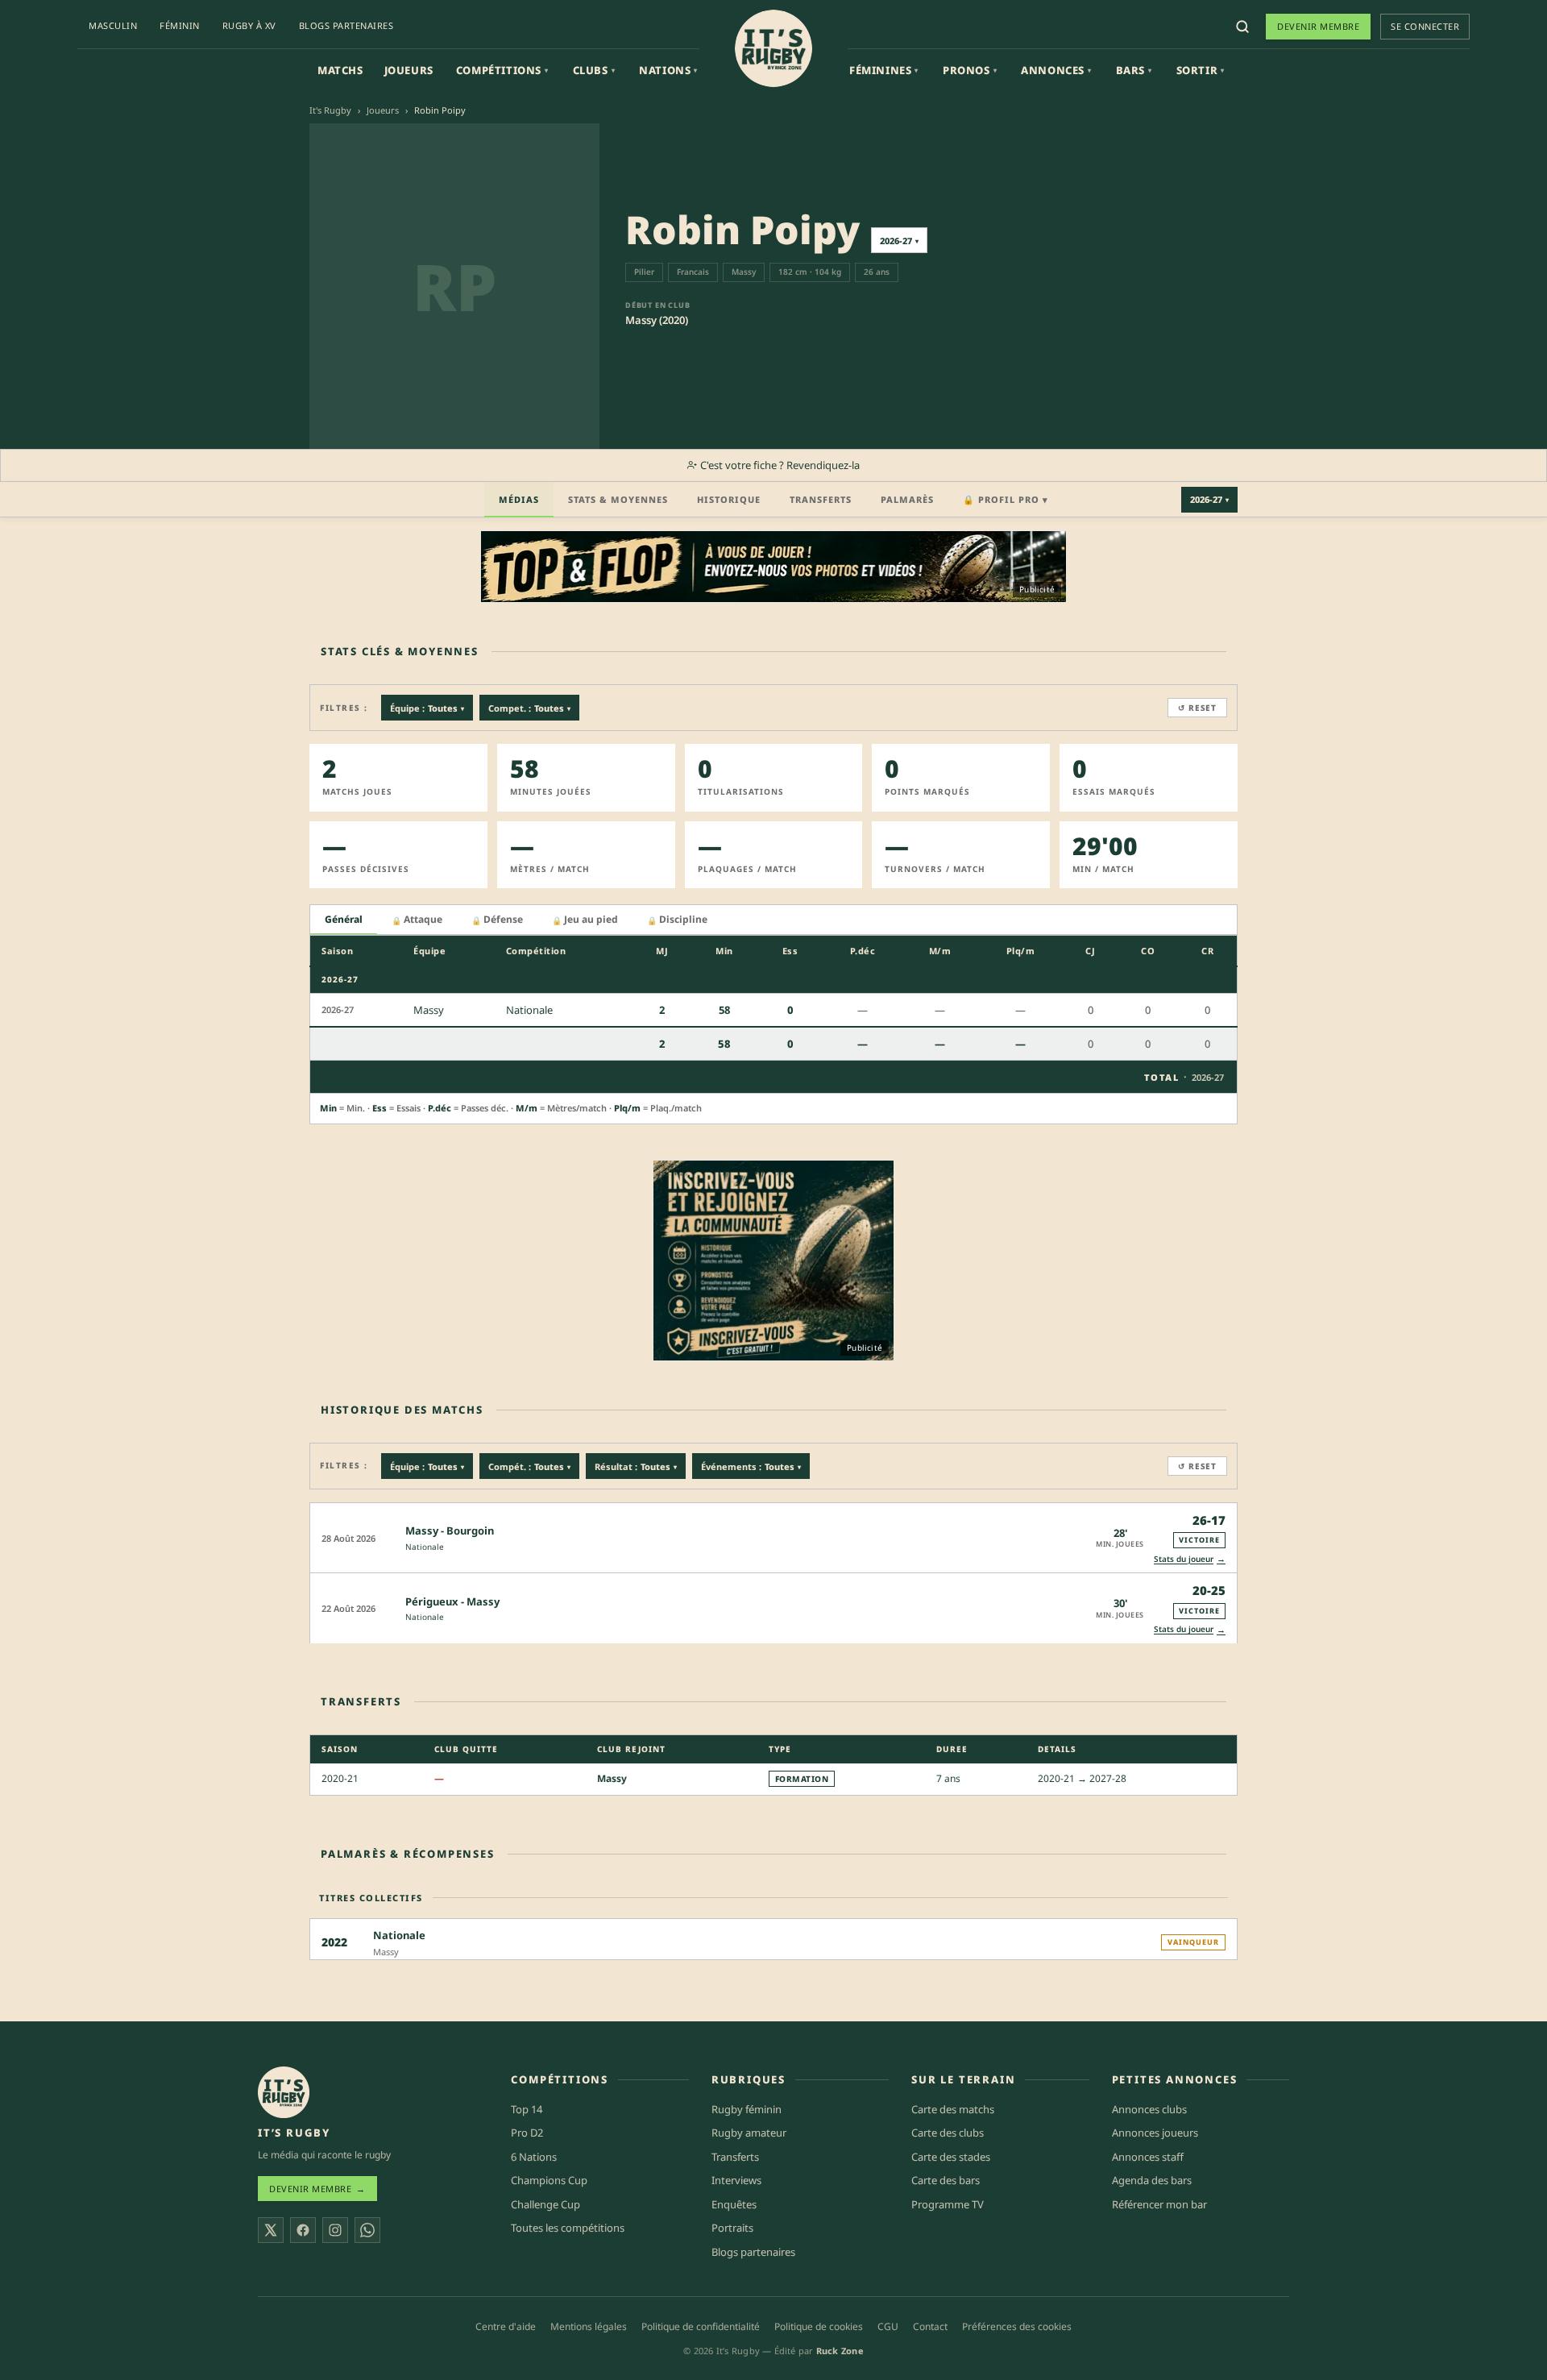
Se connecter (1425, 26)
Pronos (970, 70)
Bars (1134, 70)
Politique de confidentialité (701, 2326)
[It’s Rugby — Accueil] (284, 2092)
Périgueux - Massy (452, 1601)
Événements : (751, 1466)
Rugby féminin (747, 2109)
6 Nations (534, 2157)
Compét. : (529, 1466)
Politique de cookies (819, 2326)
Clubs (594, 70)
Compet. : (529, 708)
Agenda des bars (1152, 2180)
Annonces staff (1148, 2157)
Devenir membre (1318, 26)
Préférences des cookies (1017, 2326)
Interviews (736, 2180)
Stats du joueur (1190, 1558)
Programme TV (948, 2204)
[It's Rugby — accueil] (773, 48)
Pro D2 (527, 2133)
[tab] (344, 920)
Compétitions (502, 70)
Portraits (732, 2228)
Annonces (1056, 70)
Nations (668, 70)
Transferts (821, 499)
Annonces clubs (1149, 2109)
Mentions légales (589, 2326)
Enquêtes (734, 2204)
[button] (773, 1537)
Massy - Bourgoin (450, 1531)
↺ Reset (1197, 708)
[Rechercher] (1242, 27)
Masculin (113, 25)
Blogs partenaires (346, 25)
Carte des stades (951, 2157)
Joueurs (409, 70)
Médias (519, 499)
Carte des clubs (948, 2133)
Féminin (180, 25)
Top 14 (527, 2109)
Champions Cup (549, 2180)
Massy (612, 1778)
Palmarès (907, 499)
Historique (729, 499)
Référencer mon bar (1159, 2204)
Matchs (340, 70)
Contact (930, 2326)
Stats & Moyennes (618, 499)
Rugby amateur (749, 2133)
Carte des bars (946, 2180)
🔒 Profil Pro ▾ (1006, 499)
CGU (888, 2326)
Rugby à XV (249, 25)
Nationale (425, 1547)
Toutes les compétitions (568, 2228)
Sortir (1201, 70)
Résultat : (636, 1466)
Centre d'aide (506, 2326)
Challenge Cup (545, 2204)
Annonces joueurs (1155, 2133)
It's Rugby (330, 110)
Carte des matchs (953, 2109)
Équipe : (427, 708)
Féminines (884, 70)
